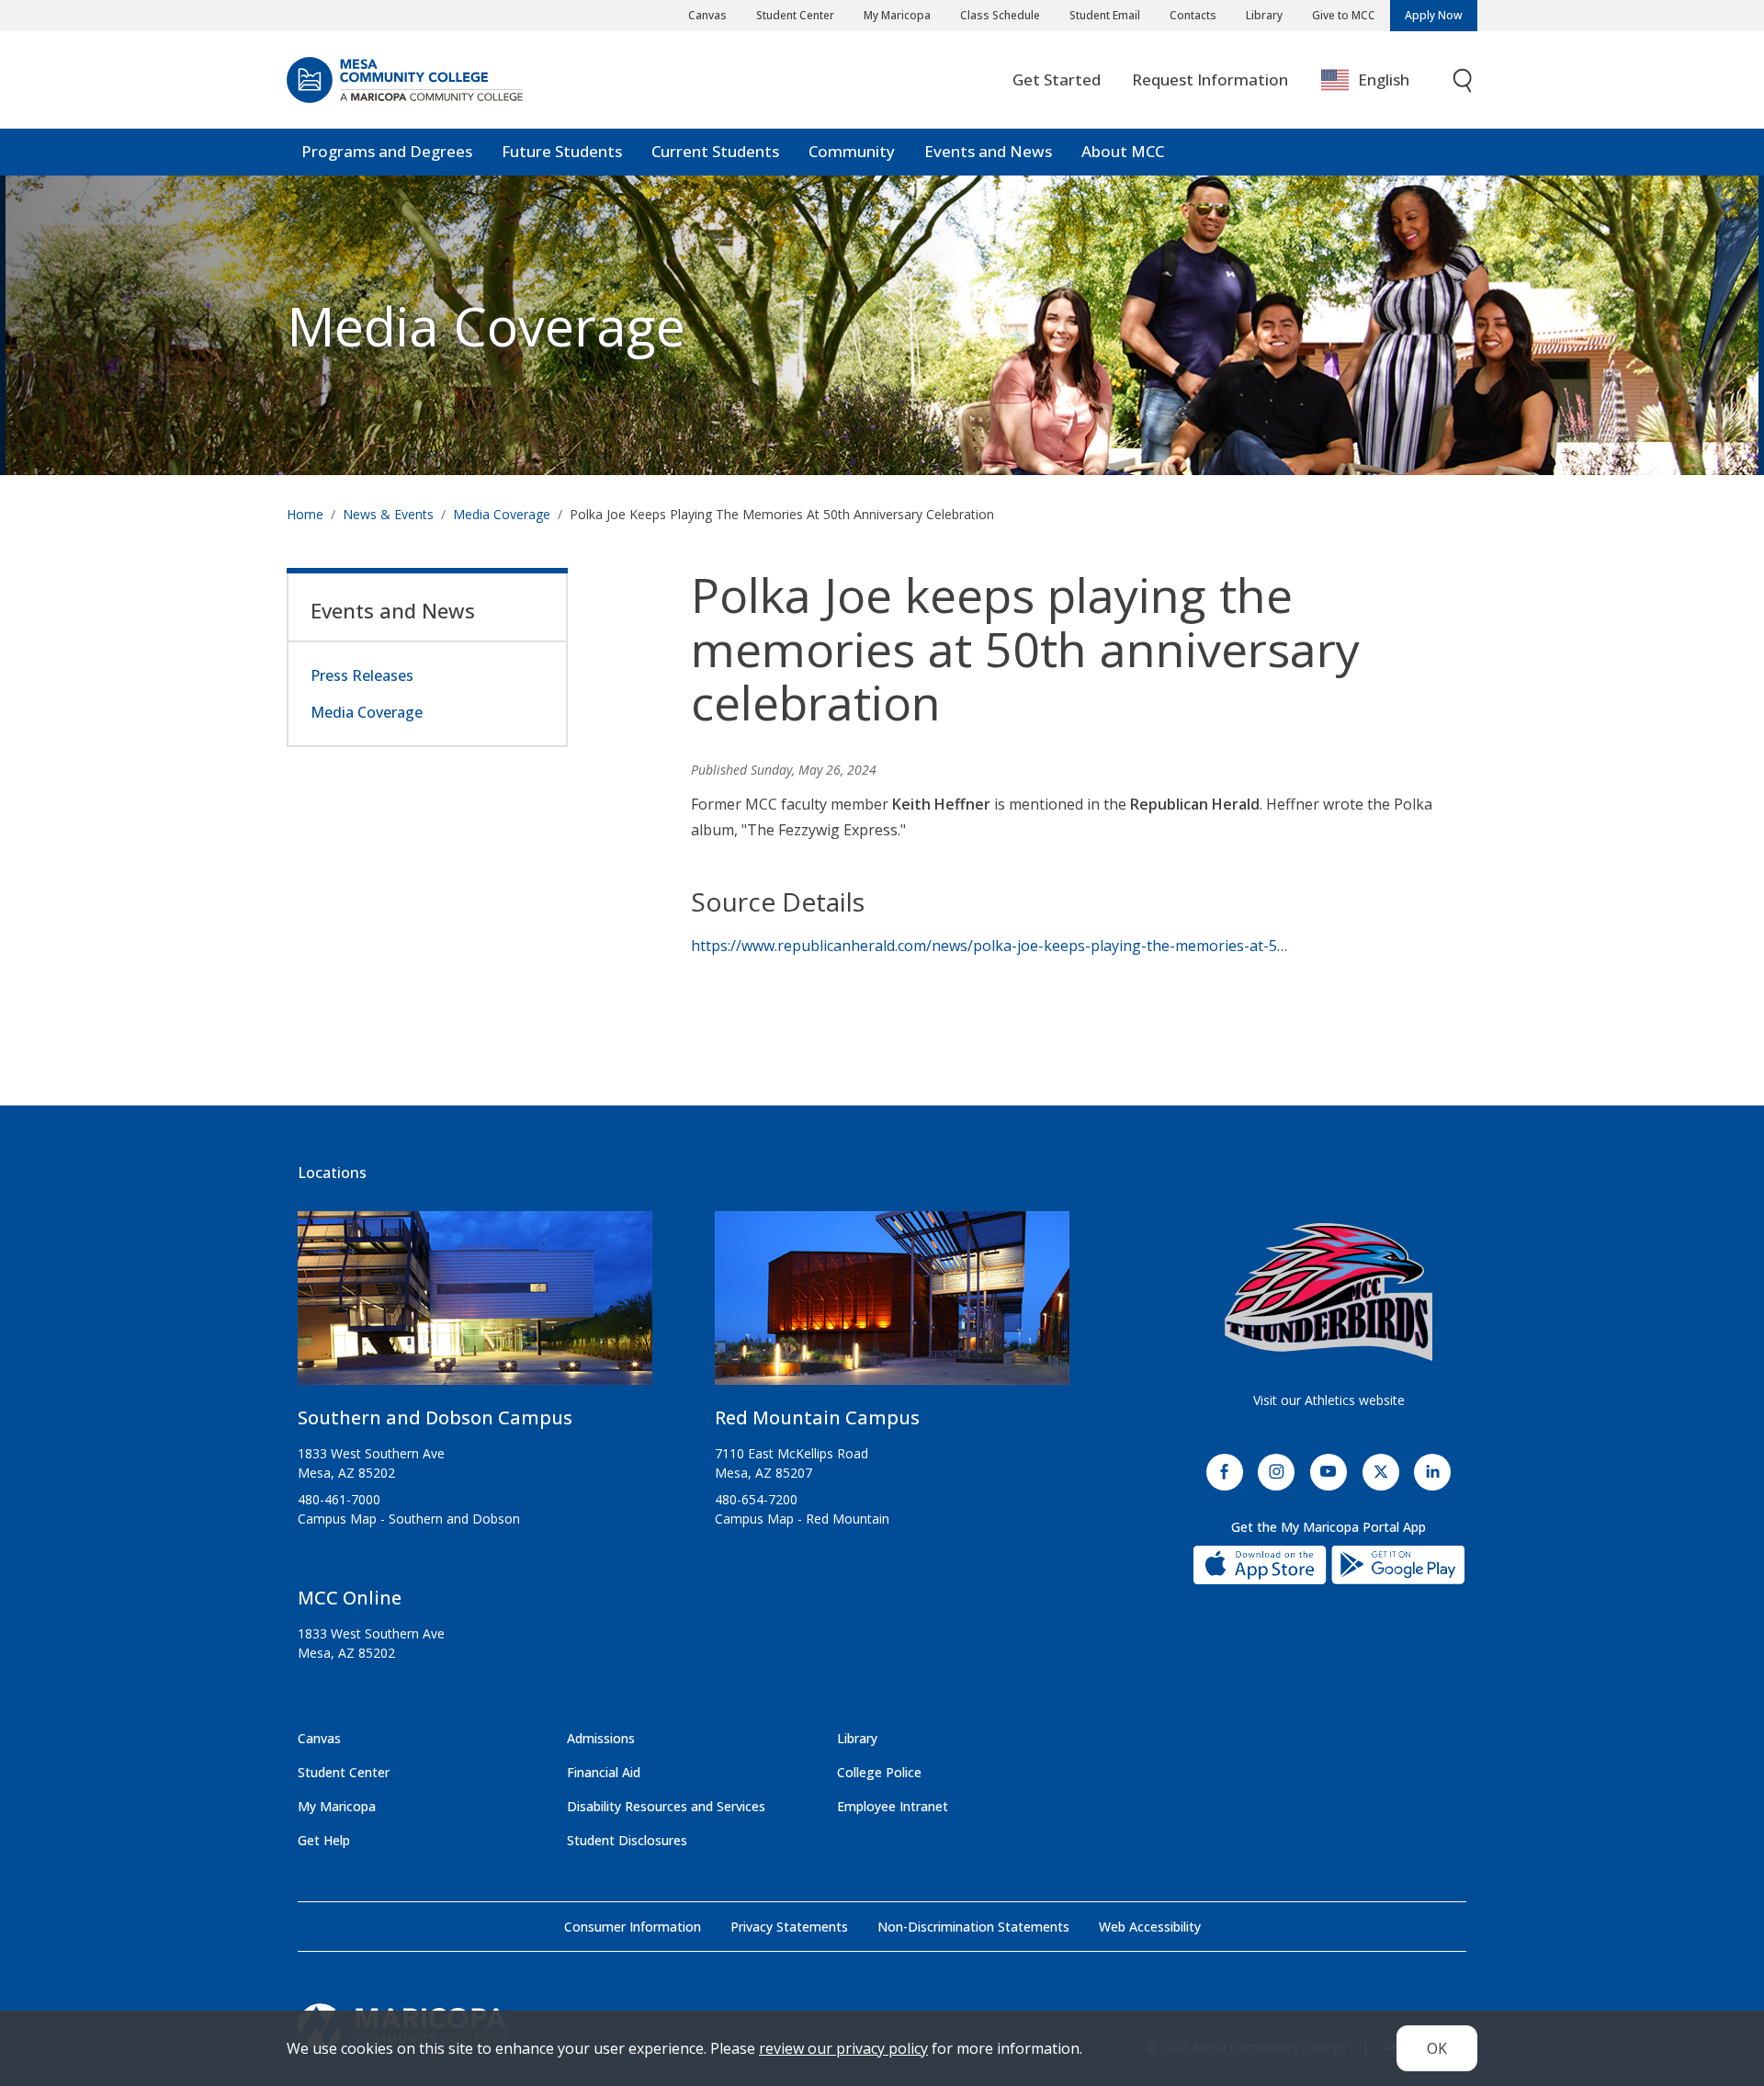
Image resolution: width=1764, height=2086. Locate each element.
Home (305, 514)
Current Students (715, 151)
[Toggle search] (1464, 80)
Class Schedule (1000, 15)
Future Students (562, 151)
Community (852, 151)
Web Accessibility (1150, 1927)
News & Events (388, 514)
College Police (879, 1772)
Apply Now (1434, 15)
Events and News (988, 151)
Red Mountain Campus (817, 1417)
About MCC (1123, 151)
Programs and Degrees (387, 151)
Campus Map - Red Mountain (802, 1519)
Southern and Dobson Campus (435, 1417)
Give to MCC (1344, 15)
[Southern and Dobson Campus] (475, 1305)
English (1384, 79)
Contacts (1193, 15)
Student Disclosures (627, 1840)
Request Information (1210, 79)
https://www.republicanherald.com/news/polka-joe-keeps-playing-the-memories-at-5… (989, 946)
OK (1437, 2048)
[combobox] (1379, 80)
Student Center (795, 15)
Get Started (1057, 79)
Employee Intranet (893, 1806)
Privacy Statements (789, 1927)
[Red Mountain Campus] (892, 1305)
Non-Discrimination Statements (973, 1927)
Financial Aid (604, 1772)
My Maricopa (897, 15)
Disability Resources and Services (666, 1806)
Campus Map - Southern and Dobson (409, 1519)
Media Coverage (502, 514)
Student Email (1105, 15)
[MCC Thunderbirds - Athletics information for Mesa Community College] (1329, 1292)
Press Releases (362, 675)
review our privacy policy (843, 2048)
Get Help (324, 1840)
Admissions (601, 1738)
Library (1264, 15)
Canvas (707, 15)
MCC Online (350, 1598)
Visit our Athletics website (1329, 1400)
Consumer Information (633, 1927)
